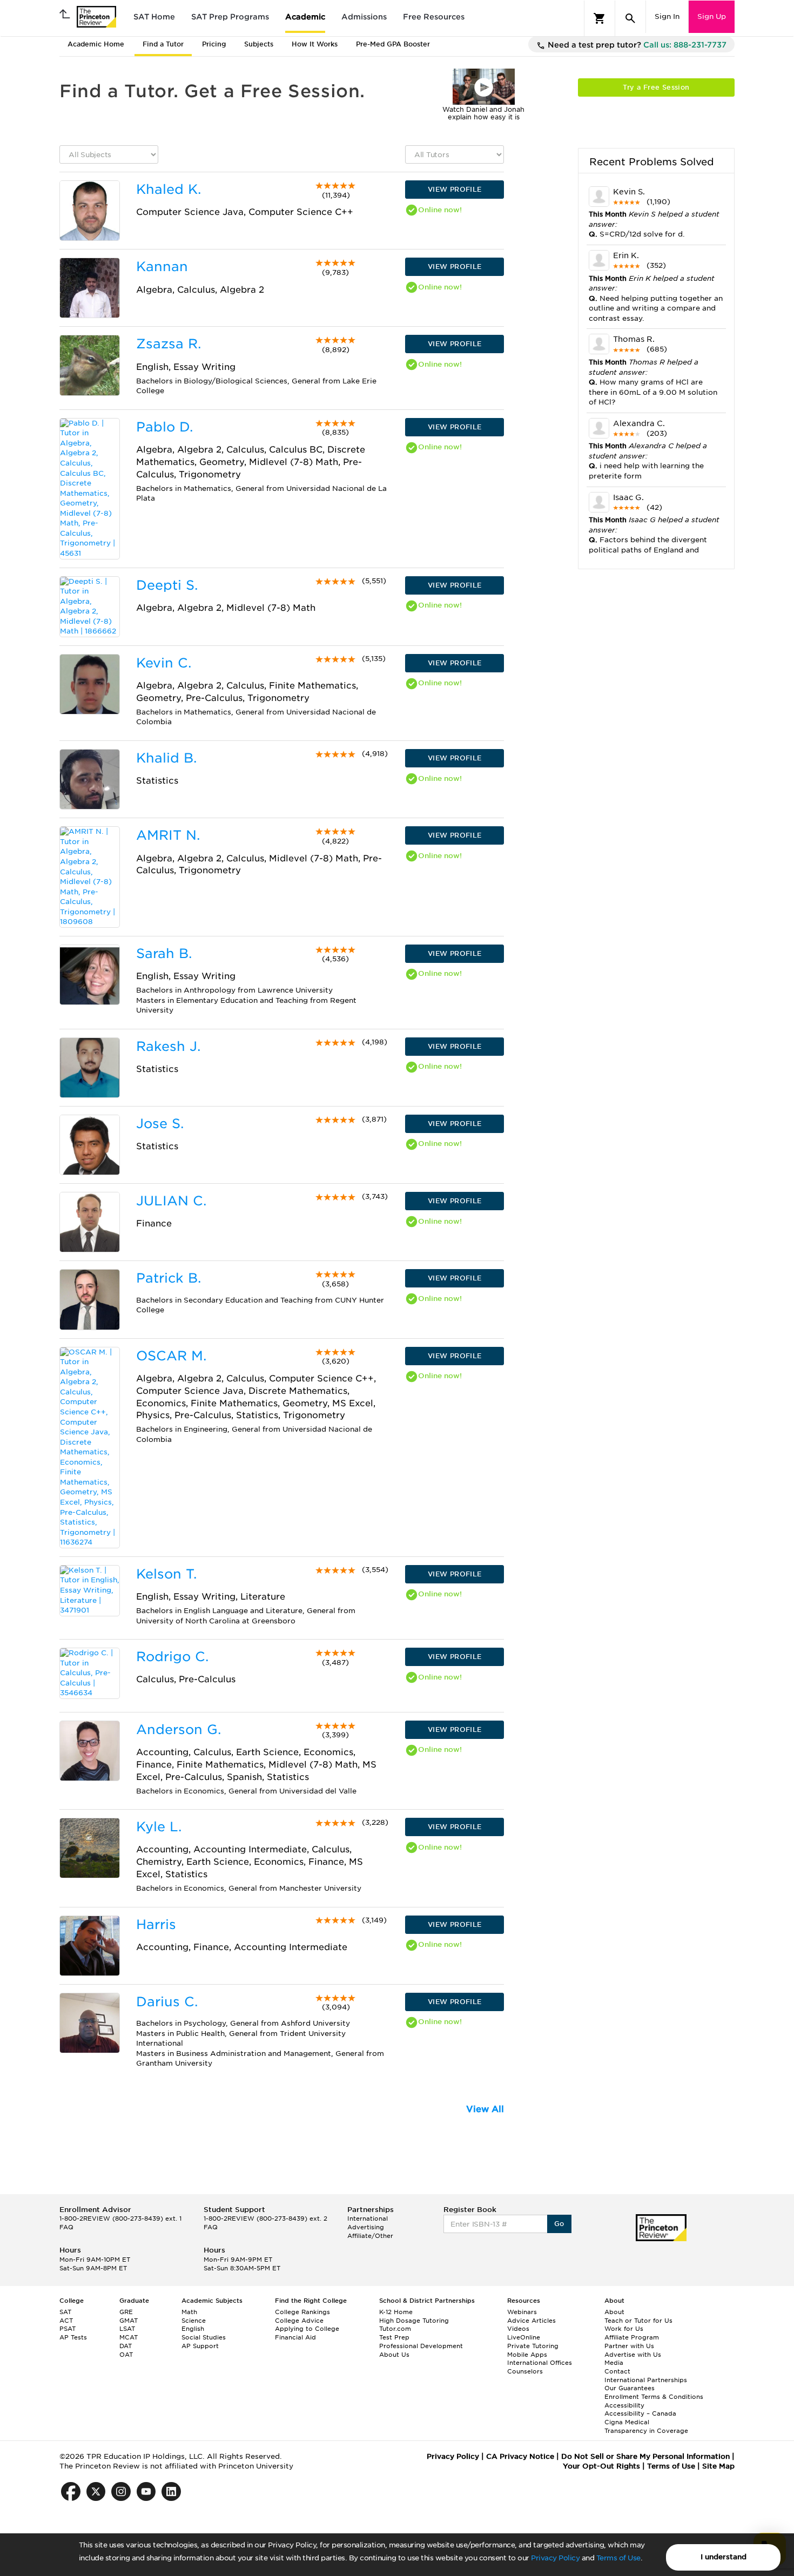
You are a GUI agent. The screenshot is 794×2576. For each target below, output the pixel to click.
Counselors (525, 2371)
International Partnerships (646, 2380)
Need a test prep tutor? (636, 45)
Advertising (366, 2227)
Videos (518, 2329)
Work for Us (624, 2329)
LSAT (127, 2329)
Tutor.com (395, 2329)
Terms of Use (618, 2558)
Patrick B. (169, 1278)
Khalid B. (166, 758)
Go (559, 2224)
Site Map (718, 2466)
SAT (65, 2312)
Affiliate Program (632, 2337)
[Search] (630, 18)
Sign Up (712, 16)
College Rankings (302, 2312)
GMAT (129, 2321)
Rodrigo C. (172, 1657)
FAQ (66, 2227)
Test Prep (394, 2337)
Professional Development (421, 2346)
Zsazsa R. (169, 344)
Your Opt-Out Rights (601, 2466)
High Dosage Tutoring (414, 2321)
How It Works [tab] (315, 44)
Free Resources (434, 17)
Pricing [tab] (214, 44)
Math (189, 2312)
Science (194, 2321)
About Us (394, 2355)
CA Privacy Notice (520, 2456)
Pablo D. (164, 427)
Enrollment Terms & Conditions (654, 2397)
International (368, 2218)
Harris (156, 1924)
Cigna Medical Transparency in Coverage (646, 2426)
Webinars (522, 2312)
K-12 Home (396, 2312)
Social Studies (204, 2337)
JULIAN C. (171, 1201)
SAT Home (154, 17)
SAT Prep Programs (230, 17)
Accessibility (624, 2405)
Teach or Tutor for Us (638, 2321)
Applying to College (307, 2329)
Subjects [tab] (259, 44)
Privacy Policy (555, 2558)
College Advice (299, 2321)
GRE (126, 2312)
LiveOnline (524, 2337)
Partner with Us (629, 2346)
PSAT (68, 2329)
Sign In (667, 16)
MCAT (129, 2337)
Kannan (162, 267)
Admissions (364, 17)
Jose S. (160, 1124)
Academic (305, 17)
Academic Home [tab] (96, 44)
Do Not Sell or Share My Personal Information (645, 2456)
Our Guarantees (630, 2388)
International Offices (540, 2363)
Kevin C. (164, 663)
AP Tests (73, 2337)
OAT (126, 2355)
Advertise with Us (633, 2355)
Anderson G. (179, 1729)
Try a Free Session (656, 87)
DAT (126, 2346)
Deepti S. (167, 585)
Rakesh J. (168, 1046)
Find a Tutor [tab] (163, 44)
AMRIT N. (168, 835)
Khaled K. (169, 189)
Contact (617, 2371)
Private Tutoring (533, 2346)
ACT (66, 2321)
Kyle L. (159, 1827)
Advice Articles (531, 2321)
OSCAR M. (171, 1356)
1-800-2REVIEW (120, 2218)
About (614, 2312)
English (193, 2329)
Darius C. (167, 2002)
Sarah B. (164, 953)
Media (614, 2363)
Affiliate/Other (370, 2236)
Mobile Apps (527, 2355)
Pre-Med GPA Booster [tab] (393, 44)
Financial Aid (295, 2337)
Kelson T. (166, 1574)
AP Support (200, 2346)
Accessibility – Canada (640, 2413)
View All (485, 2109)
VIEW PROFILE (455, 189)
